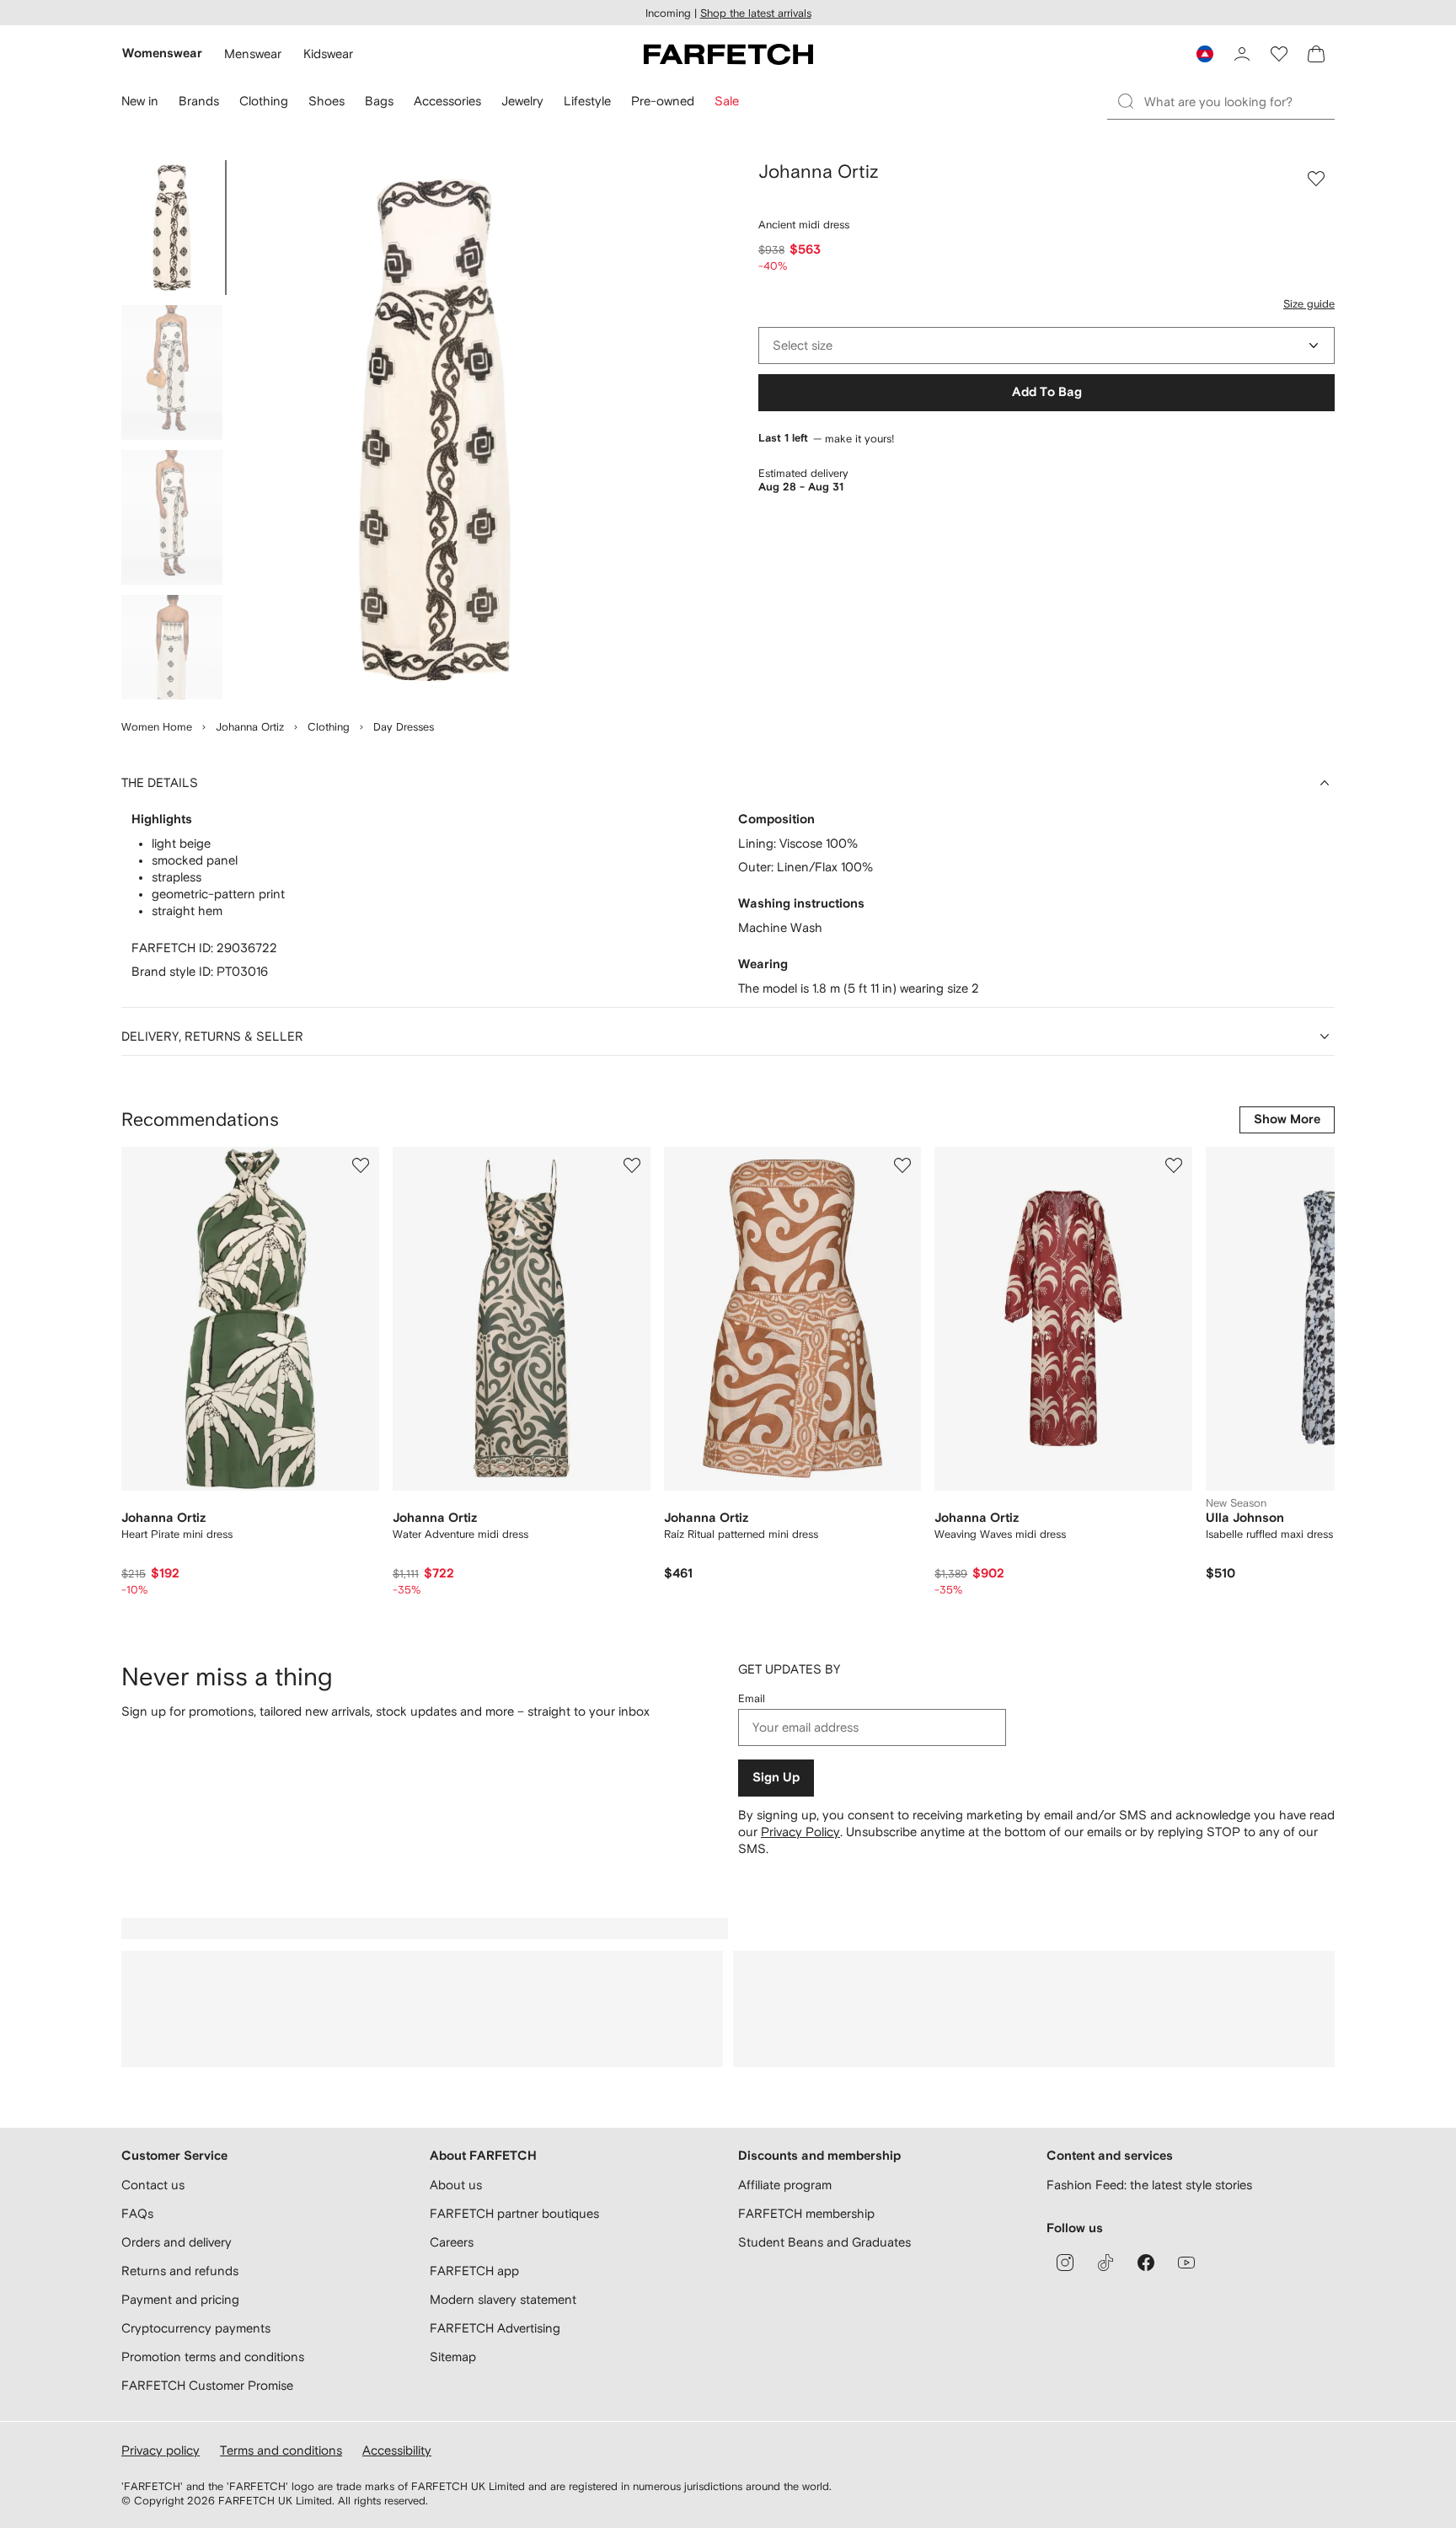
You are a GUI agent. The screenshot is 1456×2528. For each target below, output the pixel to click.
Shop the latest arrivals (756, 13)
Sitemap (453, 2357)
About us (456, 2185)
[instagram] (1065, 2263)
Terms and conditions (281, 2450)
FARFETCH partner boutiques (514, 2213)
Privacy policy (161, 2450)
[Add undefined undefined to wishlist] (361, 1165)
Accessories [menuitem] (447, 101)
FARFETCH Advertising (495, 2328)
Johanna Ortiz (250, 727)
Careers (452, 2242)
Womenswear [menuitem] (162, 54)
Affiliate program (785, 2185)
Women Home (157, 727)
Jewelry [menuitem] (522, 101)
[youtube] (1186, 2263)
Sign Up (776, 1778)
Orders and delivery (177, 2242)
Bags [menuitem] (379, 101)
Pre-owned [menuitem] (663, 101)
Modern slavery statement (503, 2299)
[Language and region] (1205, 54)
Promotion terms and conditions (213, 2357)
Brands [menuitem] (199, 101)
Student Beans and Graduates (824, 2242)
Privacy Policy (800, 1832)
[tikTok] (1105, 2263)
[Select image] (172, 228)
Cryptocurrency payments (196, 2328)
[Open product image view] (435, 430)
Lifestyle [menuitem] (587, 101)
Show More (1287, 1119)
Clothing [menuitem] (264, 101)
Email (752, 1698)
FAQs (137, 2213)
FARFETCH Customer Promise (207, 2385)
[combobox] (1046, 345)
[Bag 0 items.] (1316, 54)
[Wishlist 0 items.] (1279, 54)
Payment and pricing (180, 2299)
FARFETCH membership (806, 2213)
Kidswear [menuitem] (328, 54)
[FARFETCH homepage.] (728, 54)
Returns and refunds (180, 2271)
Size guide (1309, 304)
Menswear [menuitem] (253, 54)
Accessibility (397, 2450)
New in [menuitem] (140, 101)
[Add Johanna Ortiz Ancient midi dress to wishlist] (1316, 179)
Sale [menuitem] (727, 101)
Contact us (153, 2185)
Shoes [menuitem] (327, 101)
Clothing (329, 727)
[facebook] (1146, 2263)
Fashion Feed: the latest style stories (1149, 2185)
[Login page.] (1242, 54)
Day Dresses (404, 727)
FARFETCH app (474, 2271)
